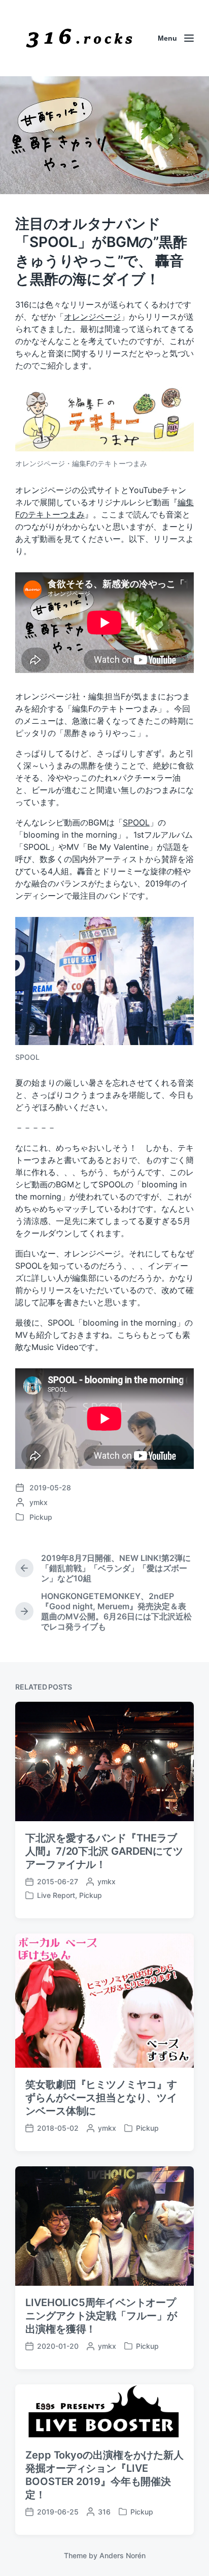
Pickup (41, 1517)
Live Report (56, 1895)
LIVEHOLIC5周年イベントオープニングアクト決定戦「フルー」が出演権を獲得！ (101, 2316)
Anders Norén (123, 2555)
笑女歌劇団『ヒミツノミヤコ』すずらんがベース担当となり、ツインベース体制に (101, 2098)
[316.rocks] (79, 38)
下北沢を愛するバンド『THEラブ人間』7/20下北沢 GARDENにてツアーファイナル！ (104, 1851)
